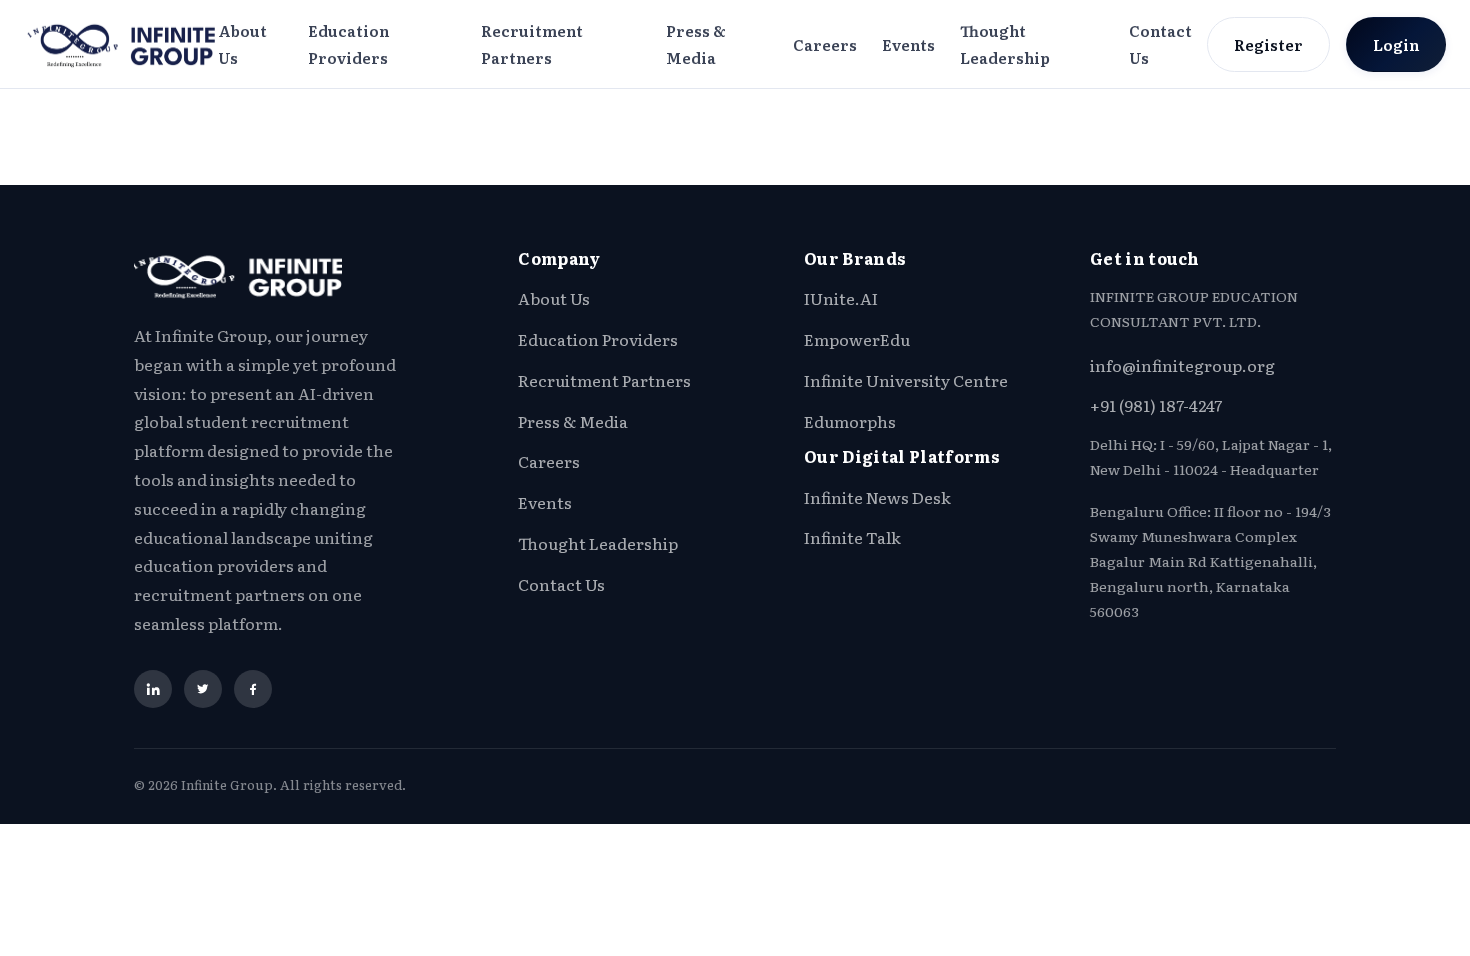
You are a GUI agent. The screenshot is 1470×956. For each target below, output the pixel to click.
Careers (825, 44)
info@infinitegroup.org (1182, 365)
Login (1396, 44)
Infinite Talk (852, 537)
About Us (242, 44)
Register (1268, 44)
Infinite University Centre (906, 380)
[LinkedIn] (153, 689)
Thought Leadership (1005, 44)
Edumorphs (850, 421)
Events (908, 44)
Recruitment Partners (532, 44)
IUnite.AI (841, 298)
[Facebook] (253, 689)
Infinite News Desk (877, 497)
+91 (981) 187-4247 (1156, 405)
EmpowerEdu (857, 339)
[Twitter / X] (203, 689)
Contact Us (1160, 44)
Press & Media (696, 44)
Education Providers (348, 44)
